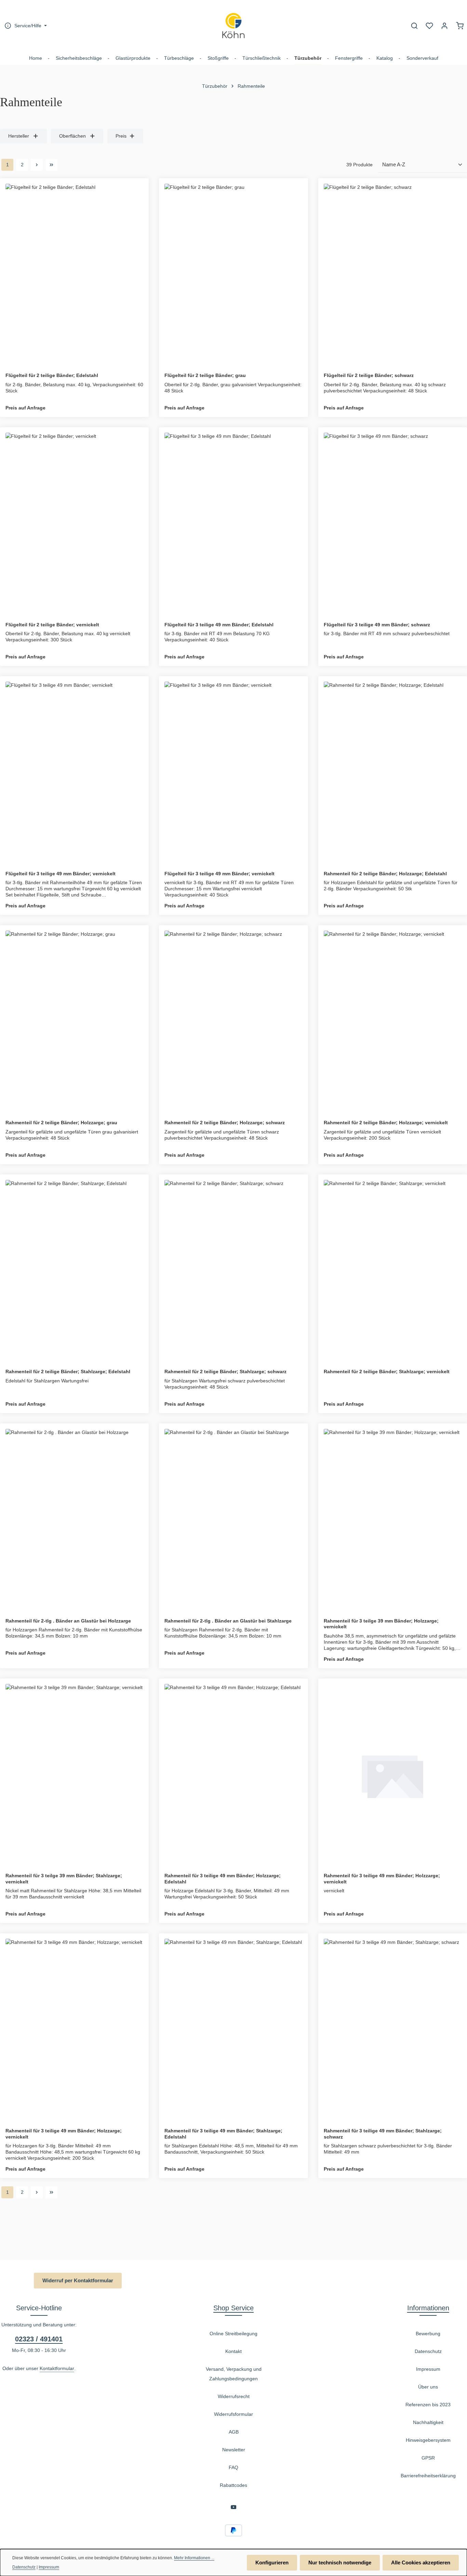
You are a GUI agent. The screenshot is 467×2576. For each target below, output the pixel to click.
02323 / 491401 (39, 2339)
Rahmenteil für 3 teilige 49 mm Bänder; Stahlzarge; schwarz (383, 2134)
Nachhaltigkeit (428, 2422)
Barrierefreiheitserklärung (428, 2476)
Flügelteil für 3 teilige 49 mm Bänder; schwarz (377, 625)
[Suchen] (414, 26)
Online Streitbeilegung (233, 2334)
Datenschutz (428, 2351)
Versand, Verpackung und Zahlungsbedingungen (234, 2374)
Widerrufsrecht (234, 2396)
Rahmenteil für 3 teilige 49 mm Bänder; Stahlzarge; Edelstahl (223, 2134)
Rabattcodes (233, 2485)
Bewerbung (428, 2334)
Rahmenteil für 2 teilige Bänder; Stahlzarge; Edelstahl (68, 1371)
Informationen (428, 2308)
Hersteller (19, 136)
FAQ (233, 2467)
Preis (121, 136)
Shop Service (233, 2308)
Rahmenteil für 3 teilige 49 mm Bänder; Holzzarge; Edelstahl (223, 1879)
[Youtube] (234, 2508)
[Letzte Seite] (51, 165)
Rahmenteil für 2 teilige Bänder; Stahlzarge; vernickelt (387, 1371)
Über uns (428, 2387)
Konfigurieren (272, 2563)
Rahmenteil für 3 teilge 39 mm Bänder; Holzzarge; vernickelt (381, 1624)
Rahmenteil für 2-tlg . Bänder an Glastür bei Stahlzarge (228, 1621)
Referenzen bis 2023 (428, 2405)
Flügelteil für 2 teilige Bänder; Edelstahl (52, 375)
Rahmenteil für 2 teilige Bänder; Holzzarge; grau (61, 1123)
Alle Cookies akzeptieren (421, 2563)
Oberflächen (72, 136)
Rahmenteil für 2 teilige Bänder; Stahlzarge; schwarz (225, 1371)
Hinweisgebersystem (428, 2440)
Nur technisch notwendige (340, 2563)
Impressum (428, 2369)
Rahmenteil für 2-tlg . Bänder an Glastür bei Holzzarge (68, 1621)
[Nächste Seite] (37, 165)
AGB (234, 2432)
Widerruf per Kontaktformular (78, 2280)
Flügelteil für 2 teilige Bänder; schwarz (369, 375)
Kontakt (233, 2351)
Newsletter (234, 2450)
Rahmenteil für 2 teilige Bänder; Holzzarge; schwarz (225, 1123)
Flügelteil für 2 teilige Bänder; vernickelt (52, 625)
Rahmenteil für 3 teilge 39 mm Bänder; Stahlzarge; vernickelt (64, 1879)
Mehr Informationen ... (194, 2558)
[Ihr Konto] (444, 26)
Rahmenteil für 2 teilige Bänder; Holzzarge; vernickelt (386, 1123)
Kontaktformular (57, 2368)
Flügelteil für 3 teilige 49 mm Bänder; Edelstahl (219, 625)
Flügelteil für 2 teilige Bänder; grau (205, 375)
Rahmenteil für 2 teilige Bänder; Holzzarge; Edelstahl (385, 874)
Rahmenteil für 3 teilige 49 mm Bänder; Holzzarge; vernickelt (382, 1879)
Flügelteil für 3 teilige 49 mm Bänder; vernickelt (61, 874)
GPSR (428, 2458)
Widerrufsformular (233, 2414)
